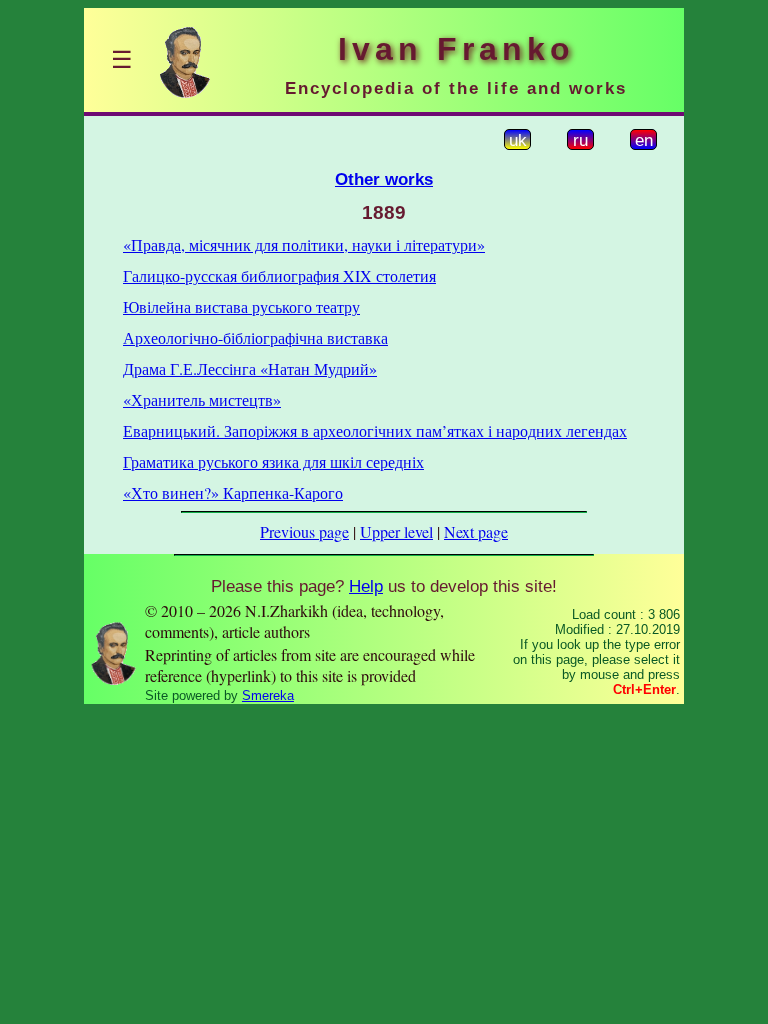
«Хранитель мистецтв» (202, 399)
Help (366, 586)
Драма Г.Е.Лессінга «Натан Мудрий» (250, 368)
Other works (384, 179)
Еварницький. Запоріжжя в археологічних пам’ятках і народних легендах (375, 430)
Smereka (268, 695)
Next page (476, 531)
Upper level (396, 531)
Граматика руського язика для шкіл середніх (273, 461)
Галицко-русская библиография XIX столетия (279, 275)
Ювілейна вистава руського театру (241, 306)
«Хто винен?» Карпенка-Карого (233, 492)
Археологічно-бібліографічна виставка (255, 337)
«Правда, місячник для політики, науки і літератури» (304, 244)
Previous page (304, 531)
